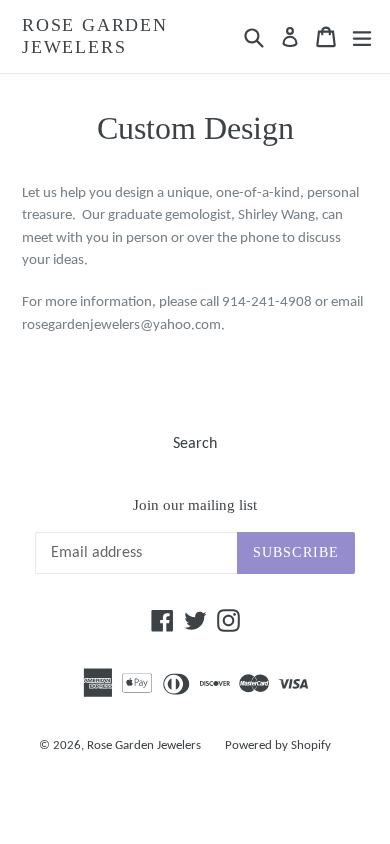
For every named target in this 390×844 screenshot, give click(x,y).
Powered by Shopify (278, 745)
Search (195, 444)
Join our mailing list (195, 505)
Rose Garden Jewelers (95, 36)
